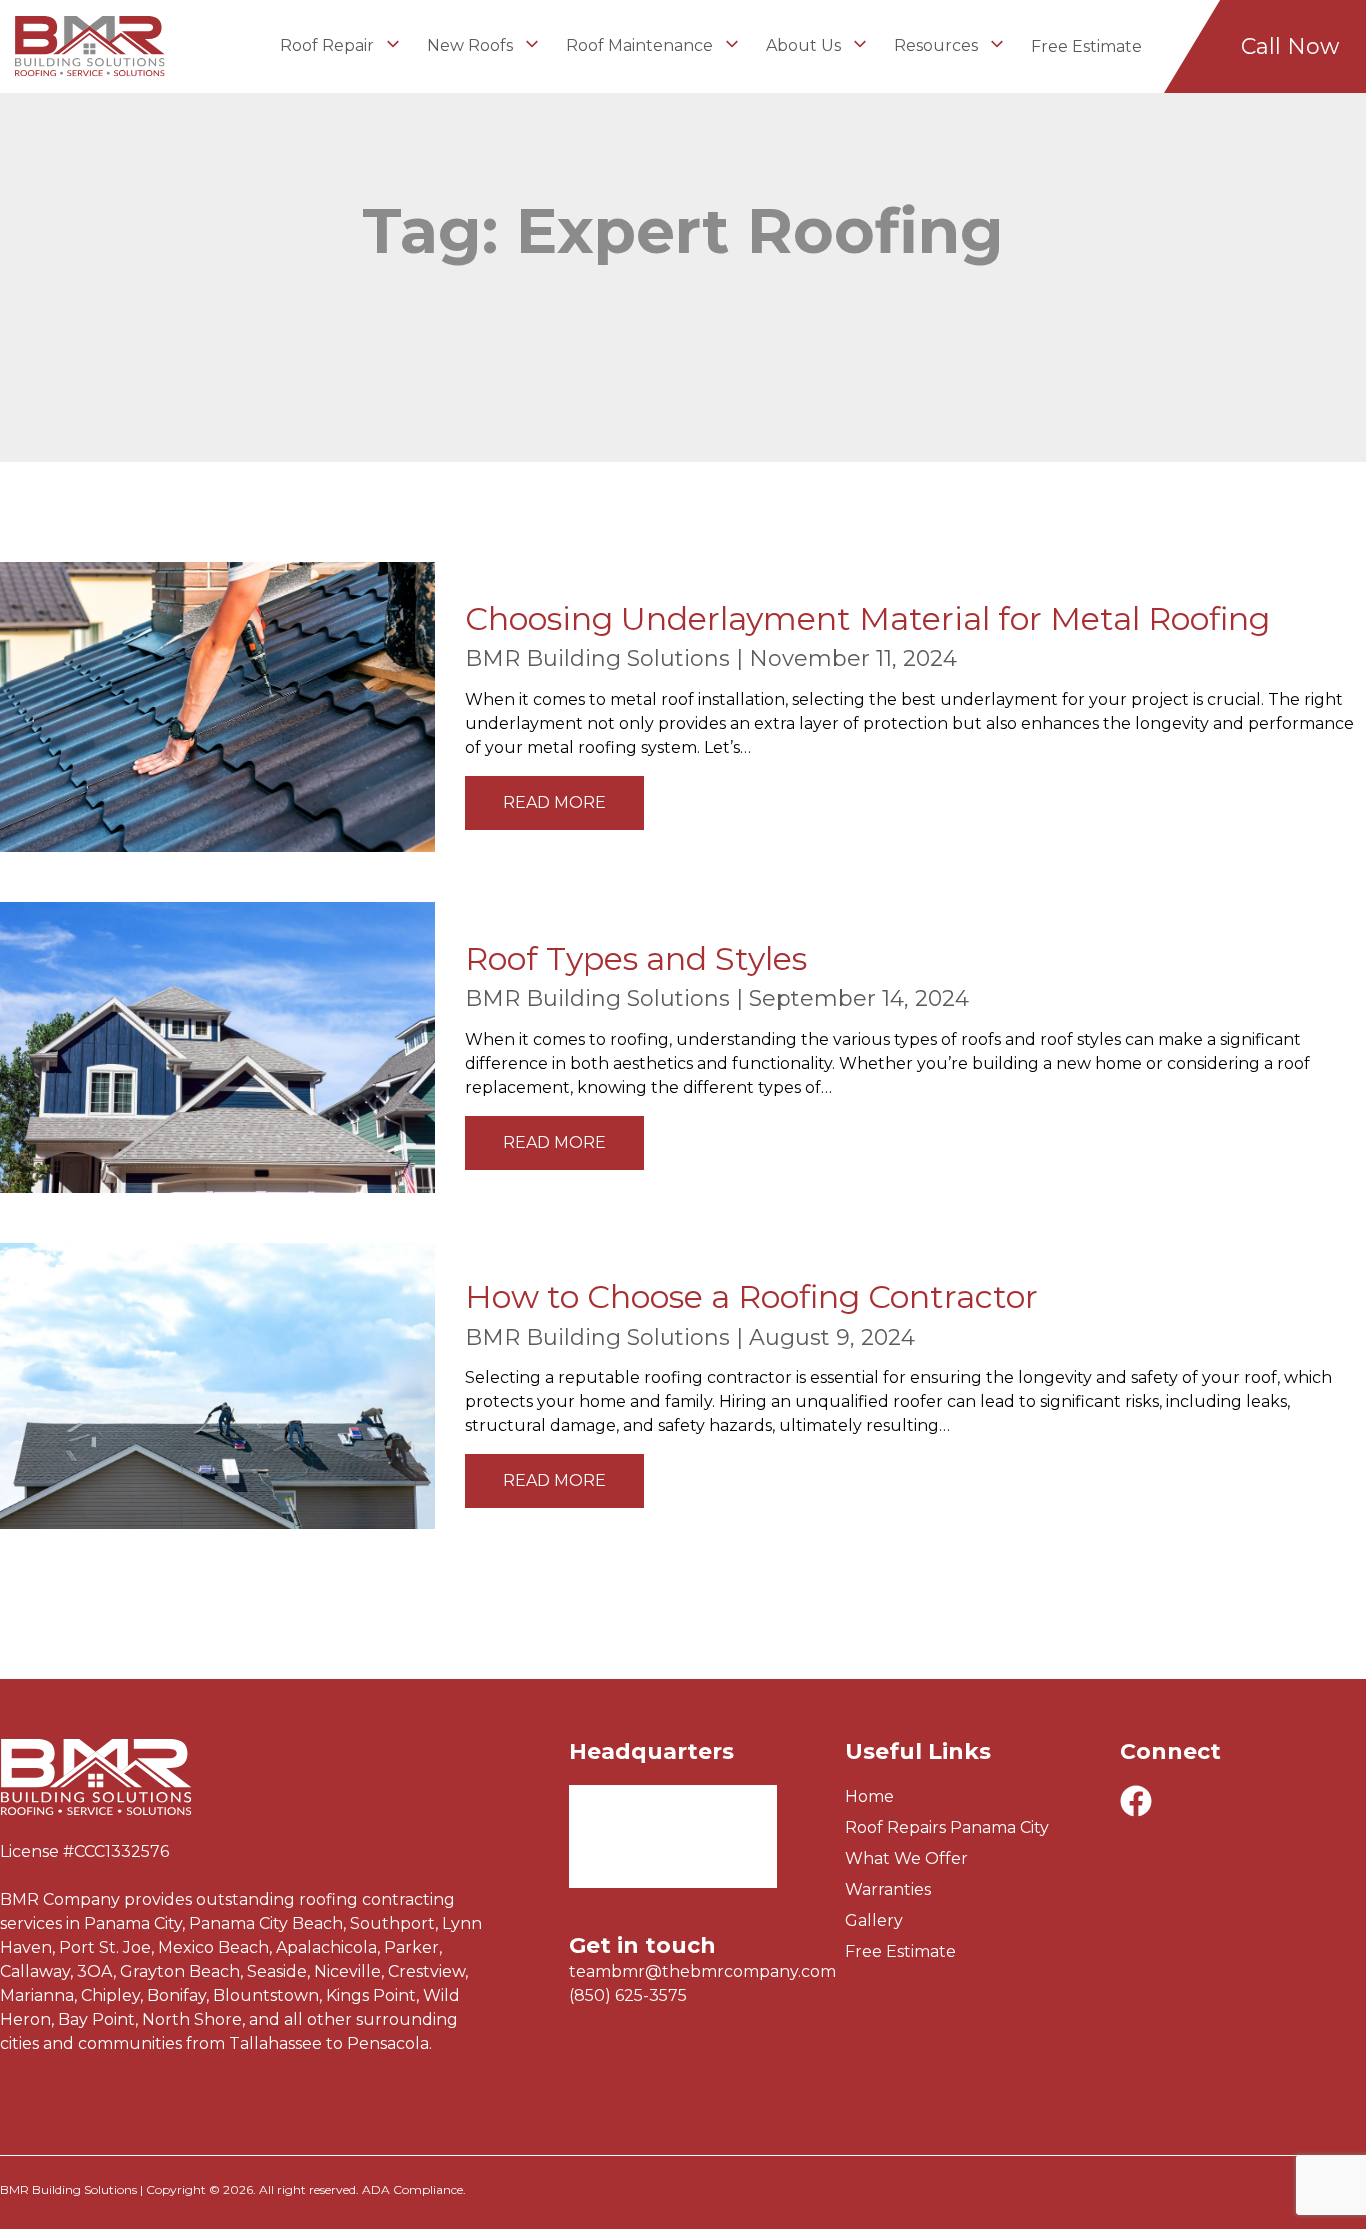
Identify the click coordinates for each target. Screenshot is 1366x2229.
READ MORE (554, 802)
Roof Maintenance (641, 45)
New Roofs (472, 45)
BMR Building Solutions (597, 658)
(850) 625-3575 (628, 1995)
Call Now (1290, 46)
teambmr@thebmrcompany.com (702, 1971)
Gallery (874, 1920)
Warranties (888, 1889)
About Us (805, 45)
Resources (938, 45)
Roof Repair (329, 45)
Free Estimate (1086, 46)
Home (869, 1796)
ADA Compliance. (414, 2189)
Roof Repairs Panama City (947, 1827)
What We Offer (906, 1858)
